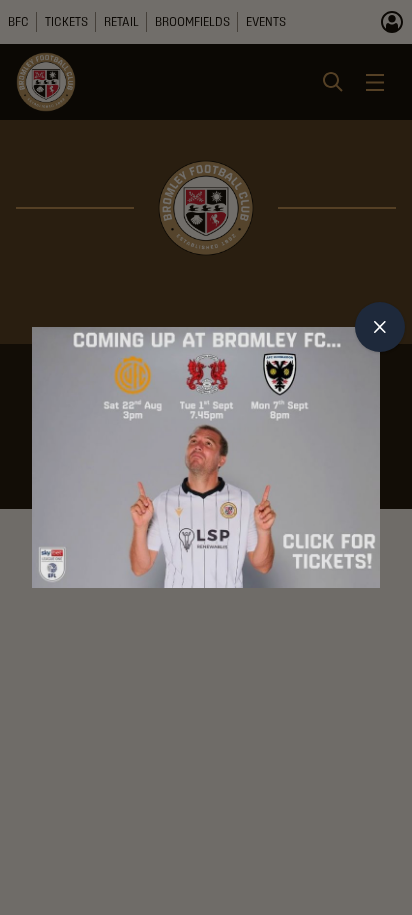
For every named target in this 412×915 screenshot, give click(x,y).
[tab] (380, 327)
